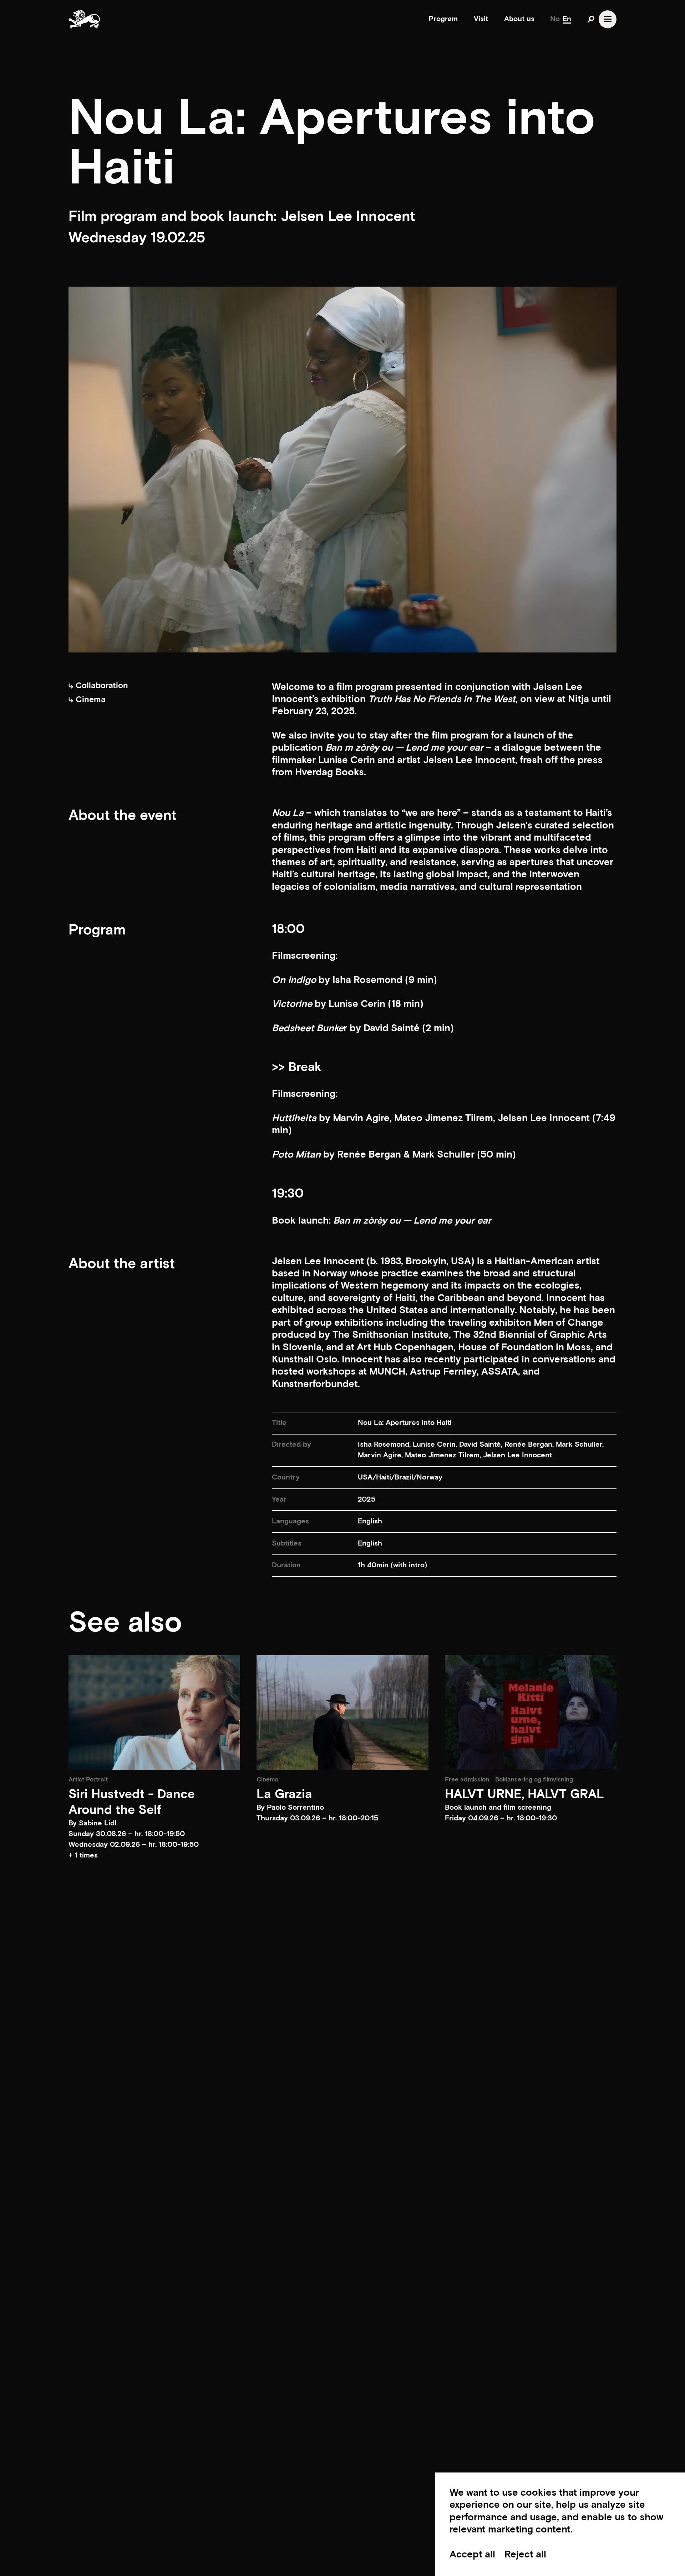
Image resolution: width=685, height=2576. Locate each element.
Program (443, 19)
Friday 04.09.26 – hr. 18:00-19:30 (501, 1818)
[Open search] (591, 19)
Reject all (525, 2555)
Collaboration (101, 686)
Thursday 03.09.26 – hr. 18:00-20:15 (317, 1818)
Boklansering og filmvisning (534, 1780)
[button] (154, 1856)
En (567, 19)
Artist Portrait (88, 1780)
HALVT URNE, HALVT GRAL (524, 1794)
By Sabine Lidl (92, 1823)
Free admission (467, 1780)
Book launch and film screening (498, 1808)
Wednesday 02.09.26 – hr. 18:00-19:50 (134, 1845)
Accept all (472, 2555)
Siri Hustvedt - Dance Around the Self (132, 1802)
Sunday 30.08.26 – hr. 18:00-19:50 (127, 1834)
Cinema (90, 700)
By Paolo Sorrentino (290, 1808)
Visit (481, 19)
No (555, 19)
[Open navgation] (608, 19)
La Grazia (284, 1794)
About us (519, 19)
